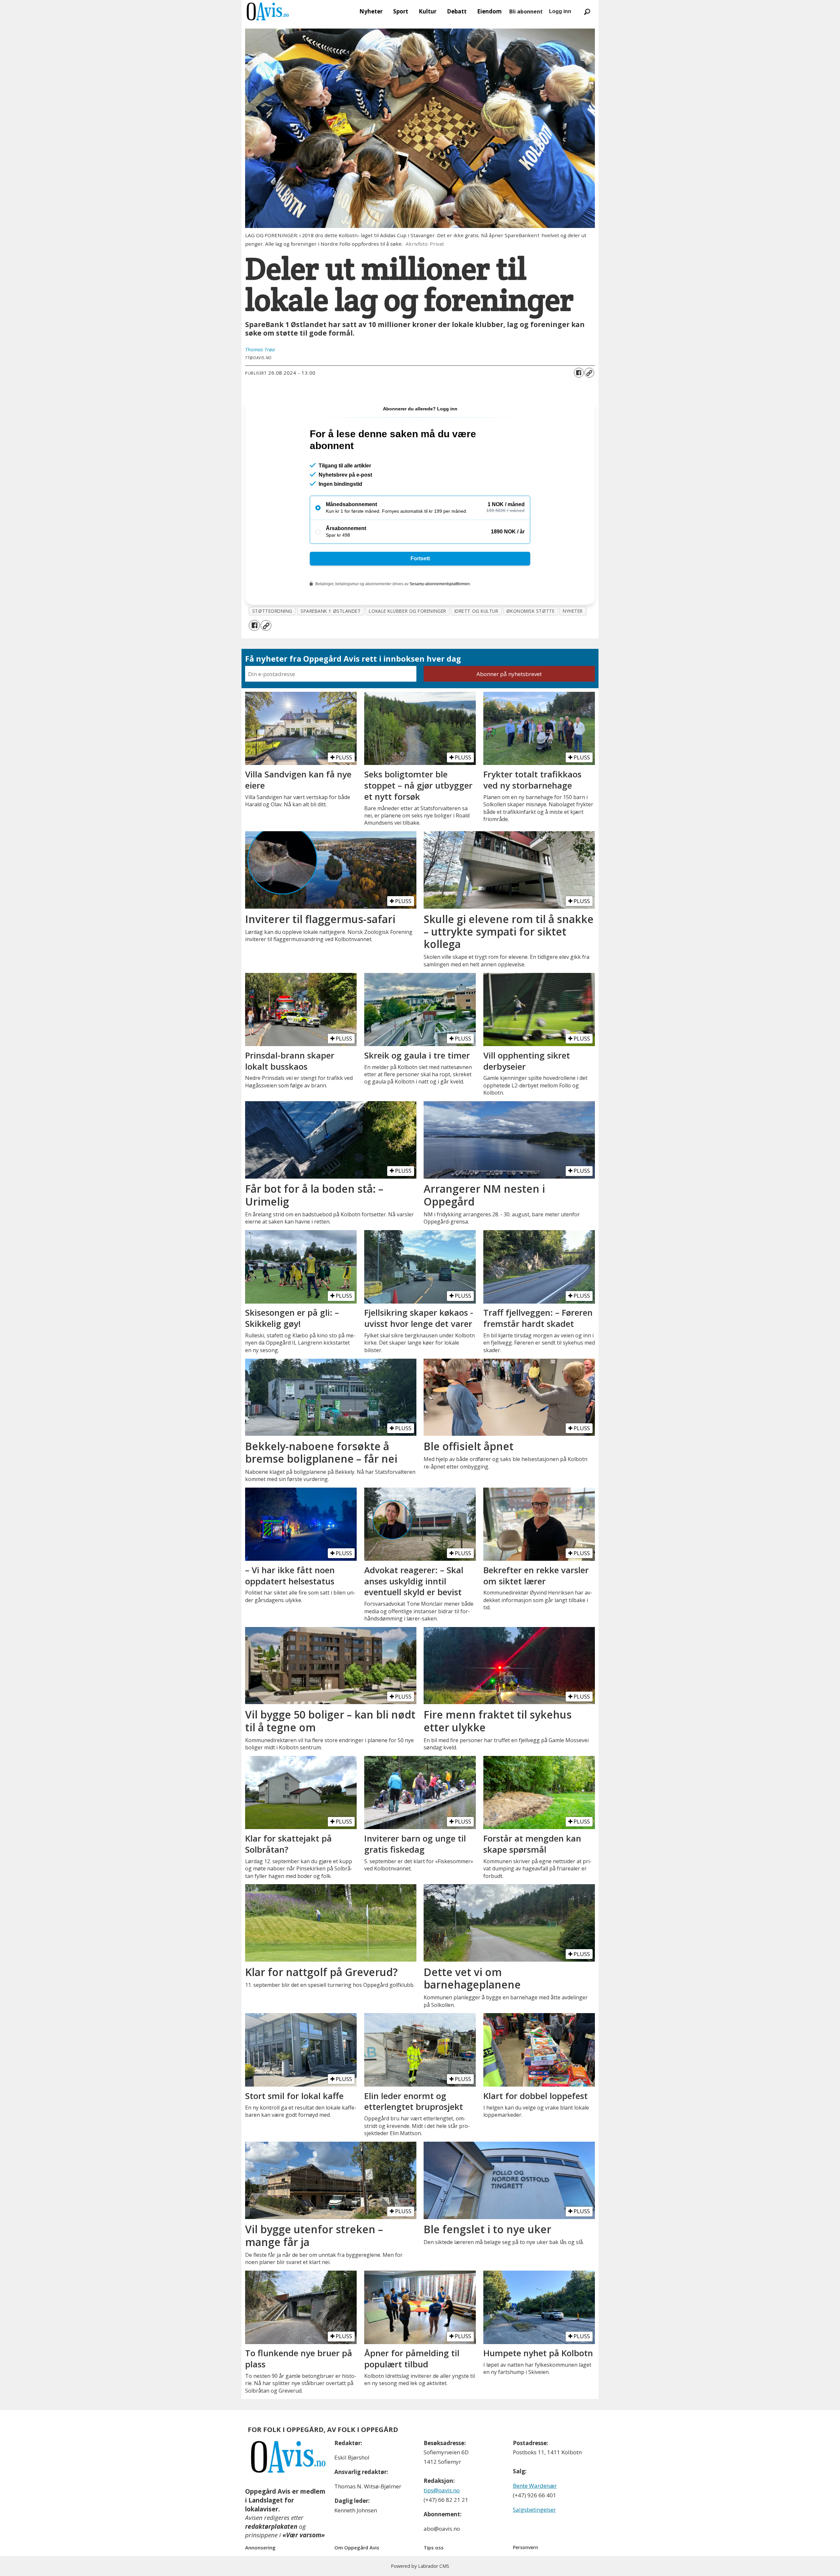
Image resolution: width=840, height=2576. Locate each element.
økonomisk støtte (530, 611)
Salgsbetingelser (534, 2510)
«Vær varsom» (304, 2535)
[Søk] (587, 11)
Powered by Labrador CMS (420, 2566)
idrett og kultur (476, 611)
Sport (401, 11)
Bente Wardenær (535, 2486)
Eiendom (489, 11)
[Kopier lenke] (589, 373)
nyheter (573, 611)
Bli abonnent (526, 11)
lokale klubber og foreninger (407, 611)
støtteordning (272, 611)
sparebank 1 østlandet (331, 611)
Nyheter (371, 11)
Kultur (428, 11)
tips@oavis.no (442, 2490)
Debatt (457, 11)
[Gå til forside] (268, 11)
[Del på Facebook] (579, 373)
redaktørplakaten (271, 2526)
